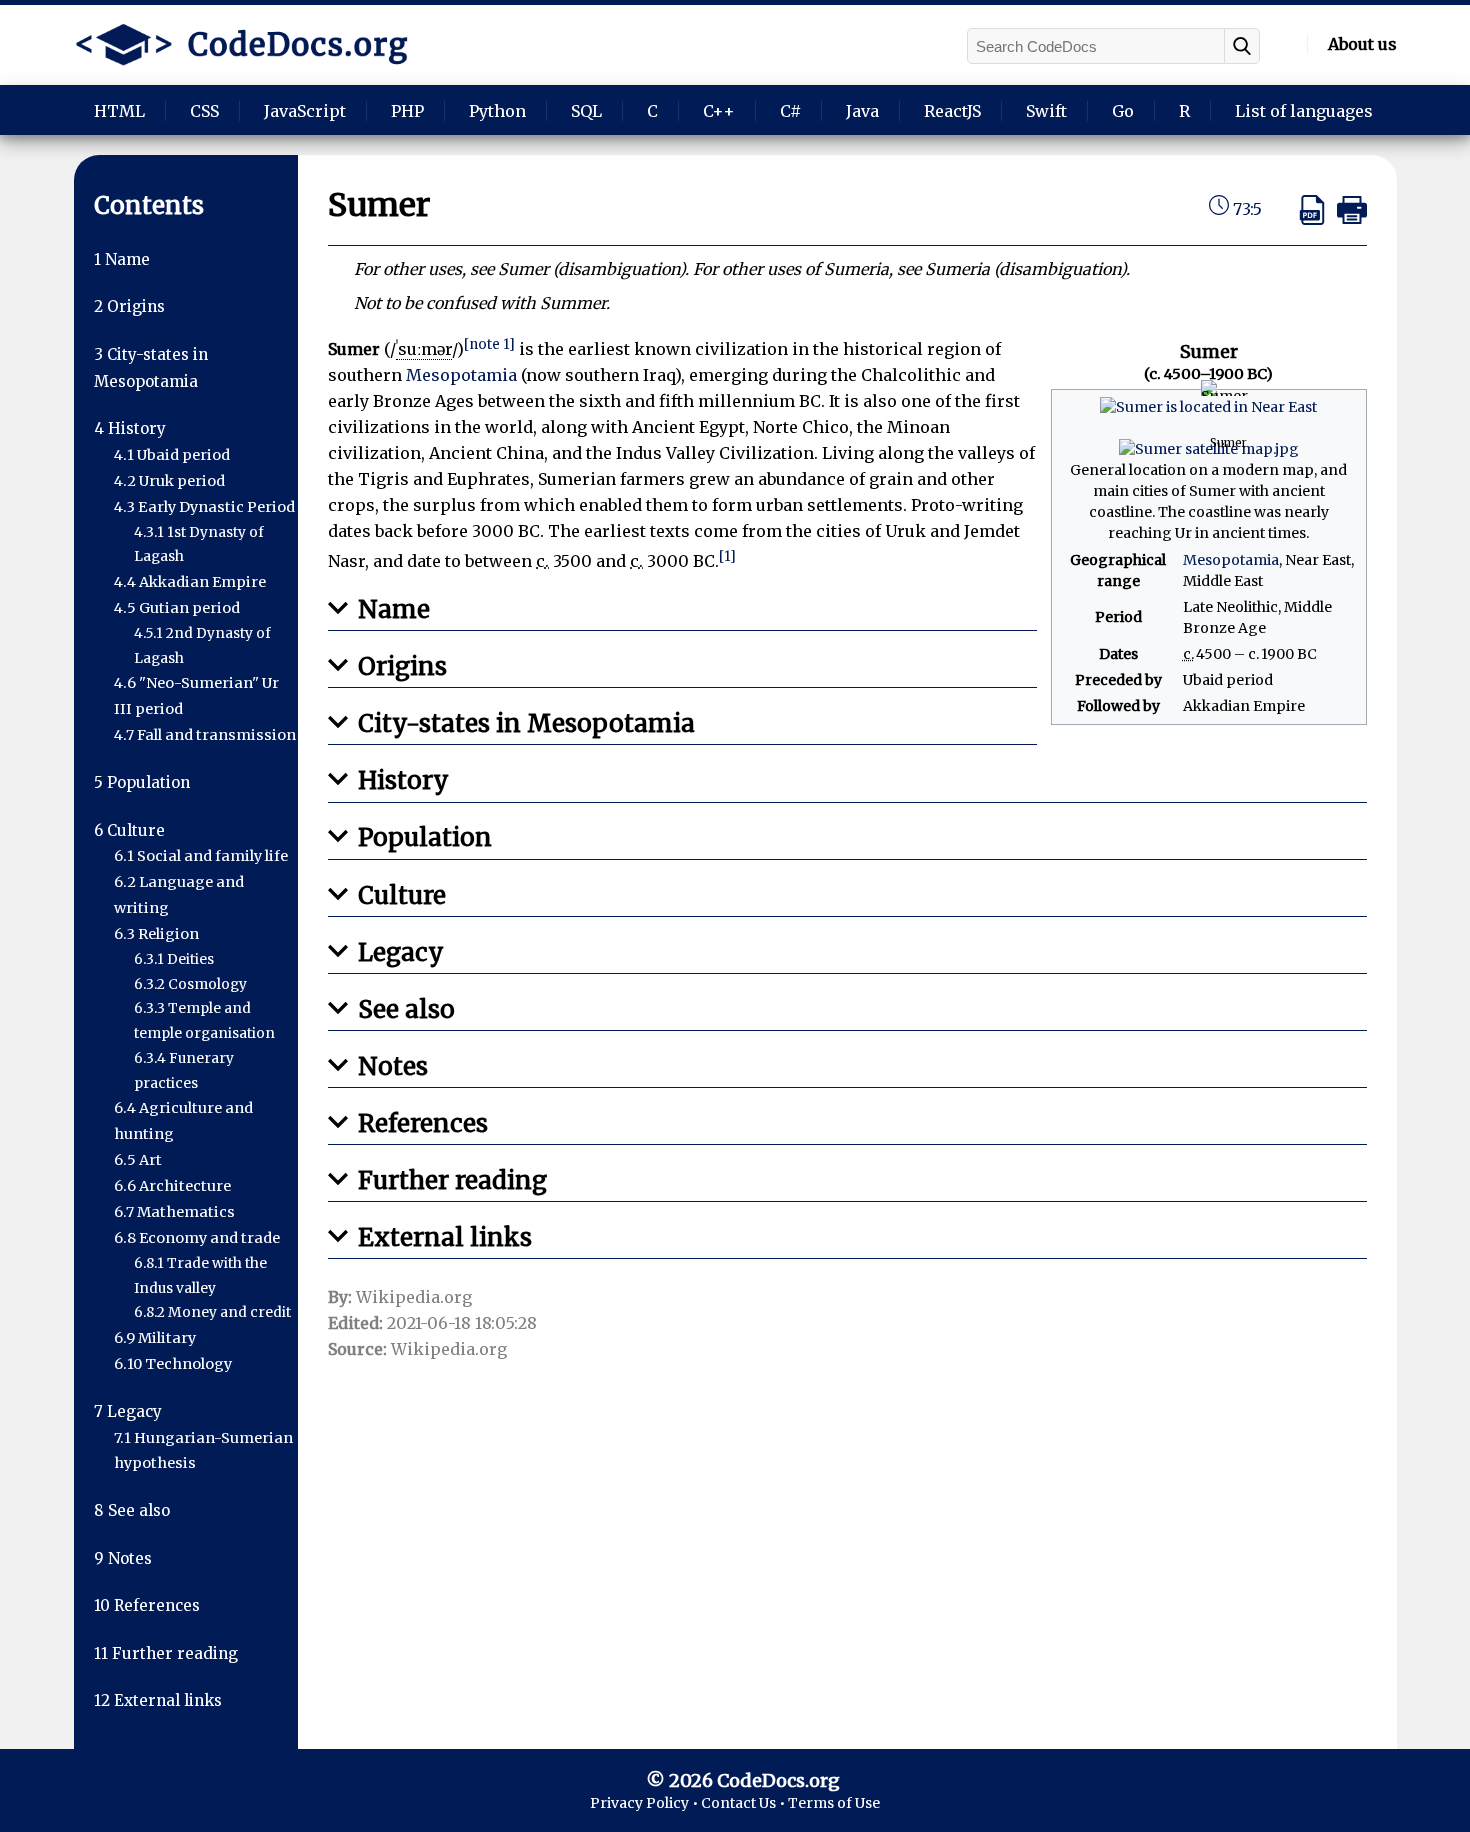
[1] (727, 556)
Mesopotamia (1231, 560)
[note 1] (489, 344)
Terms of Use (834, 1803)
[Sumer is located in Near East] (1208, 407)
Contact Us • (744, 1803)
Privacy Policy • (645, 1803)
